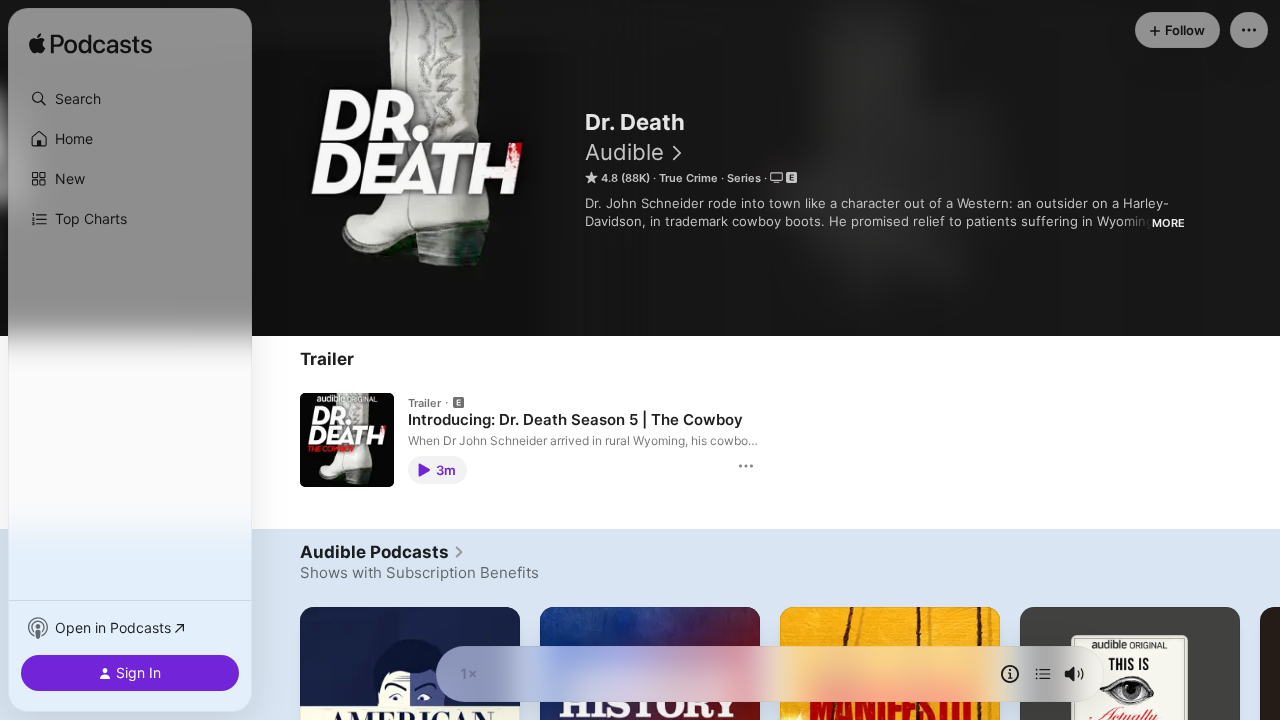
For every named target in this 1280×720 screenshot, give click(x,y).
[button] (130, 99)
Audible (624, 152)
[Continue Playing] (1043, 674)
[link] (382, 552)
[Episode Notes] (1010, 674)
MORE (1168, 223)
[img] (90, 45)
